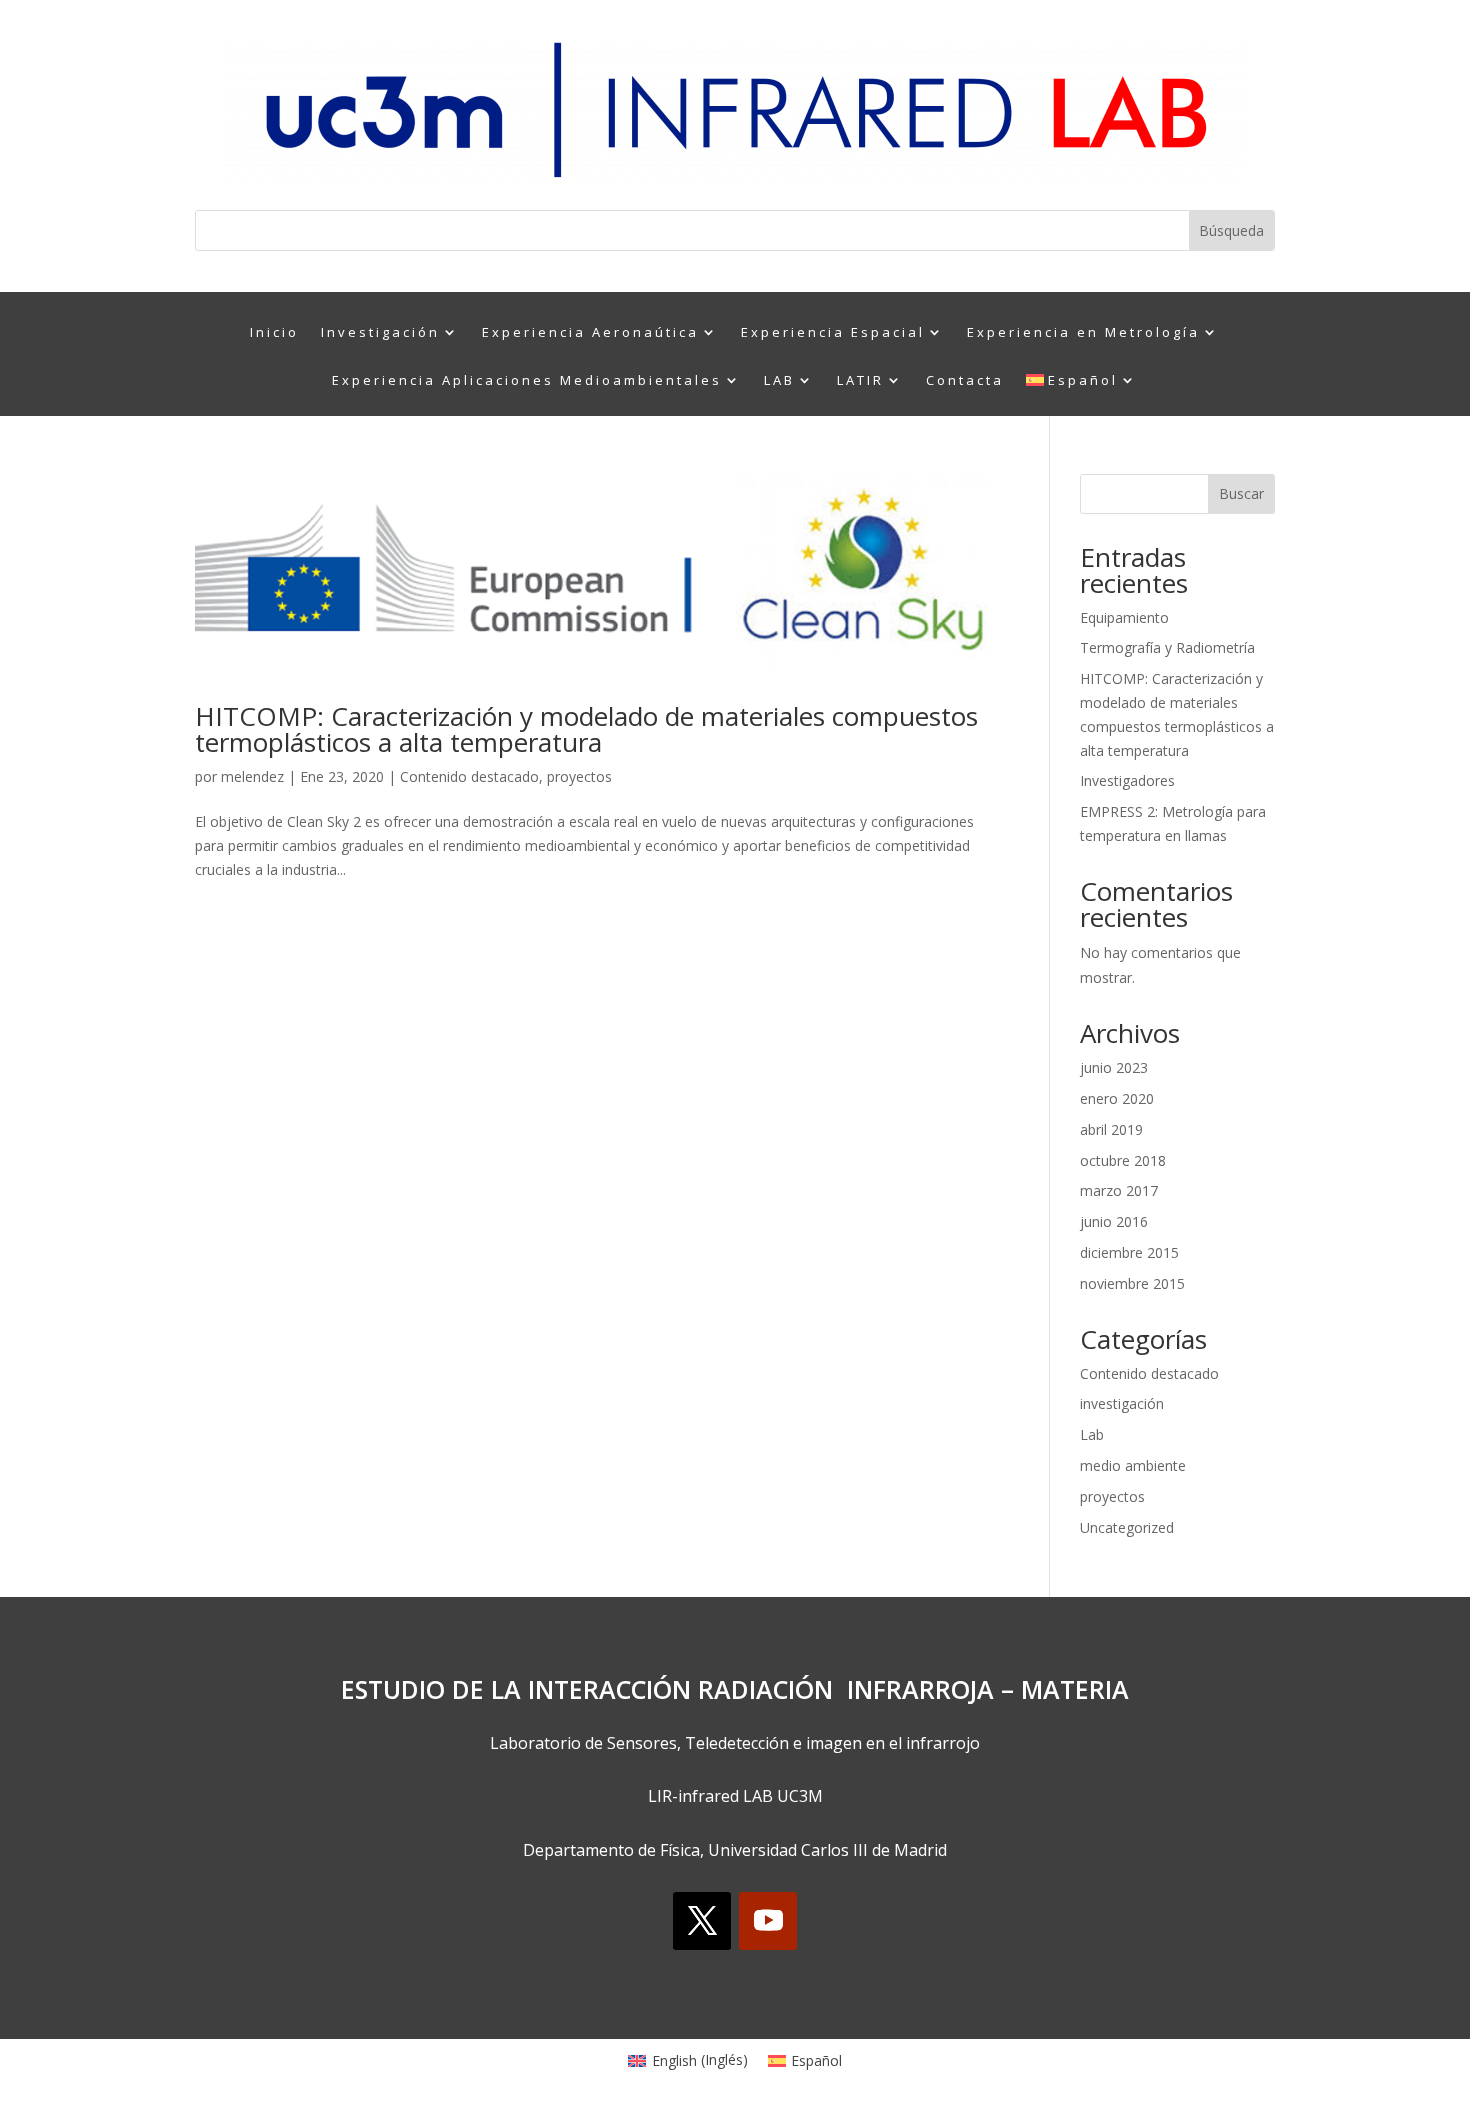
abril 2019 (1111, 1129)
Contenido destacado (469, 776)
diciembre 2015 (1129, 1252)
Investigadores (1127, 780)
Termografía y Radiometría (1167, 647)
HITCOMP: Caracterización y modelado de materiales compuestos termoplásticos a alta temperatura (586, 729)
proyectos (579, 776)
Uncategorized (1127, 1527)
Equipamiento (1124, 617)
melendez (252, 776)
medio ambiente (1133, 1465)
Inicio (274, 333)
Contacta (965, 381)
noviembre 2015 (1132, 1283)
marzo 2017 (1119, 1190)
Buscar (1241, 493)
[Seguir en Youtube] (768, 1921)
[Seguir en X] (702, 1921)
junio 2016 (1114, 1221)
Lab (1092, 1434)
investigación (1122, 1403)
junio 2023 (1114, 1067)
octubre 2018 (1123, 1160)
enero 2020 (1117, 1098)
